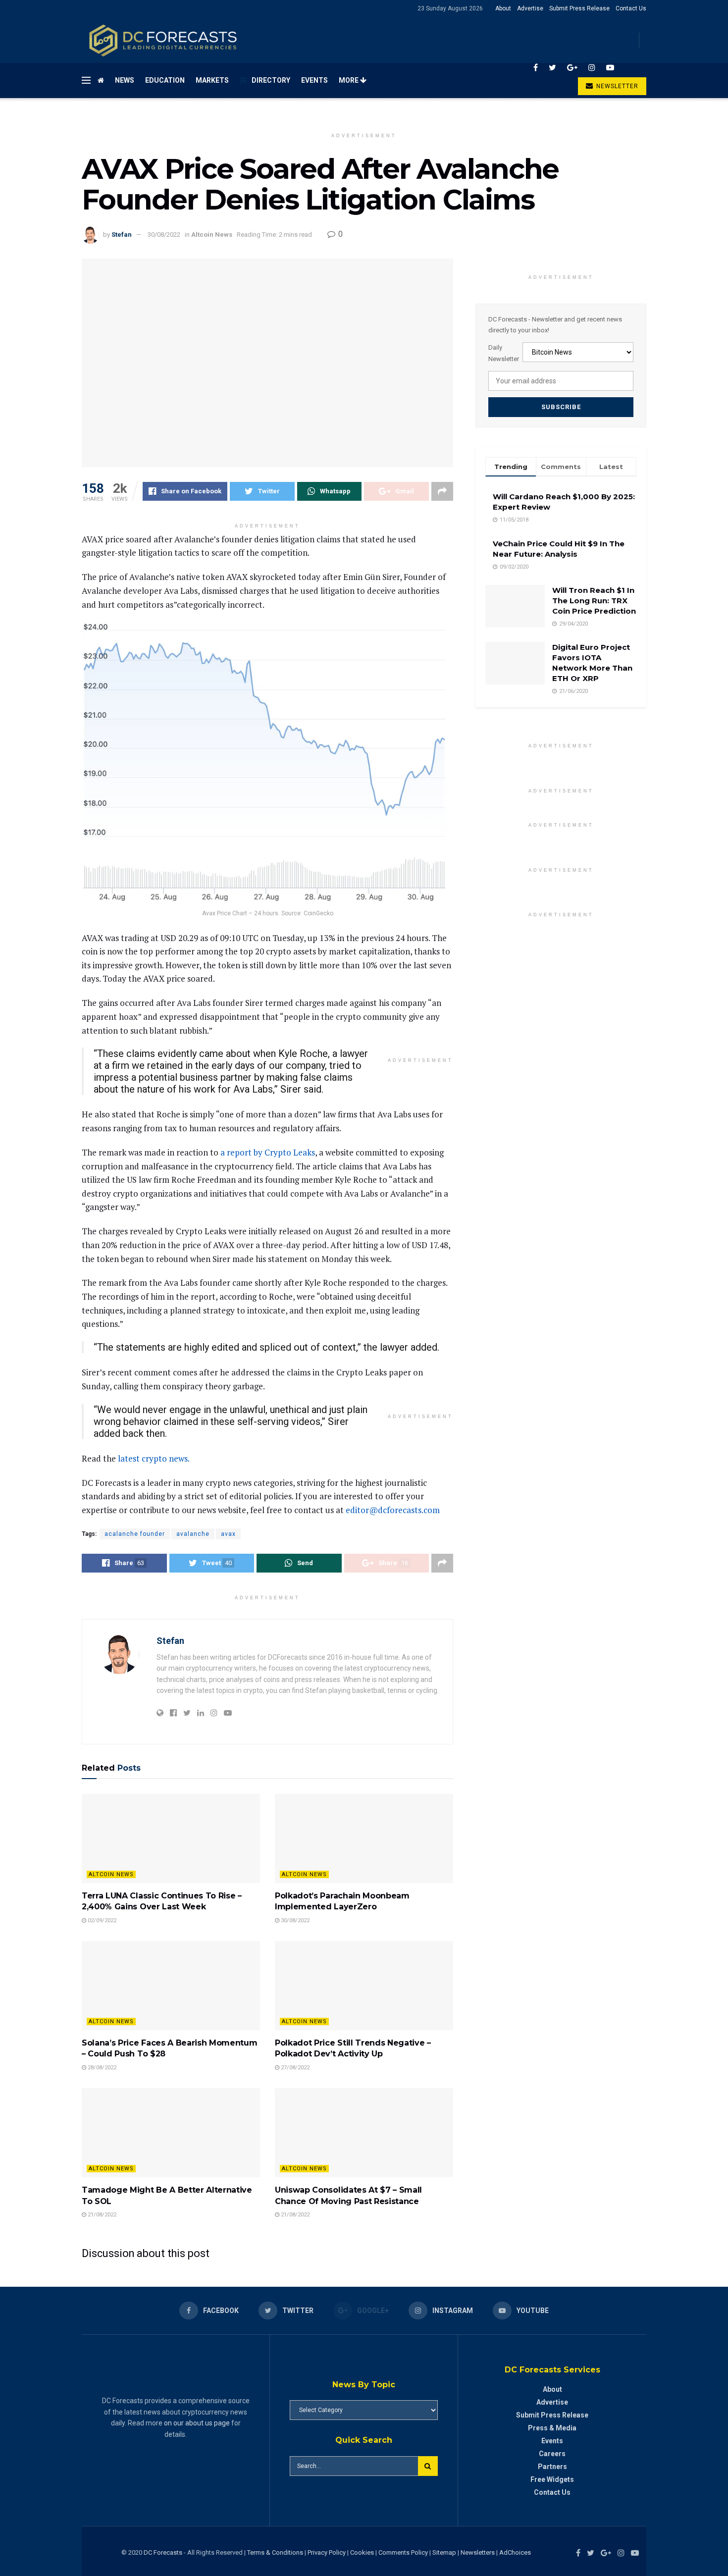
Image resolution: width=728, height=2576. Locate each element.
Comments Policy (403, 2552)
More (349, 80)
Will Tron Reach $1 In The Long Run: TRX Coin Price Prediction (594, 601)
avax (228, 1534)
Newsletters (478, 2552)
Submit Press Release (579, 8)
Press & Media (552, 2428)
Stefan (122, 235)
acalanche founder (135, 1534)
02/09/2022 (101, 1920)
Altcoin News (212, 235)
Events (314, 80)
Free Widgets (552, 2479)
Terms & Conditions (276, 2552)
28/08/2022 (101, 2068)
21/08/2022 (101, 2215)
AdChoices (515, 2552)
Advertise (530, 8)
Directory (271, 80)
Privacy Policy (327, 2552)
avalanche (193, 1534)
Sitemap (444, 2552)
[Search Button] (428, 2466)
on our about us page (197, 2423)
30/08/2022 (164, 235)
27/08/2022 (294, 2068)
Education (165, 80)
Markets (212, 80)
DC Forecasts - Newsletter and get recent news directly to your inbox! (555, 325)
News (125, 80)
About (503, 8)
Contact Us (631, 8)
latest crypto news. (154, 1458)
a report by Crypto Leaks (268, 1152)
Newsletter (616, 86)
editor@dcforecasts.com (393, 1510)
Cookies (362, 2552)
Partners (552, 2467)
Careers (552, 2454)
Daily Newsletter (504, 353)
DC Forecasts (163, 2552)
